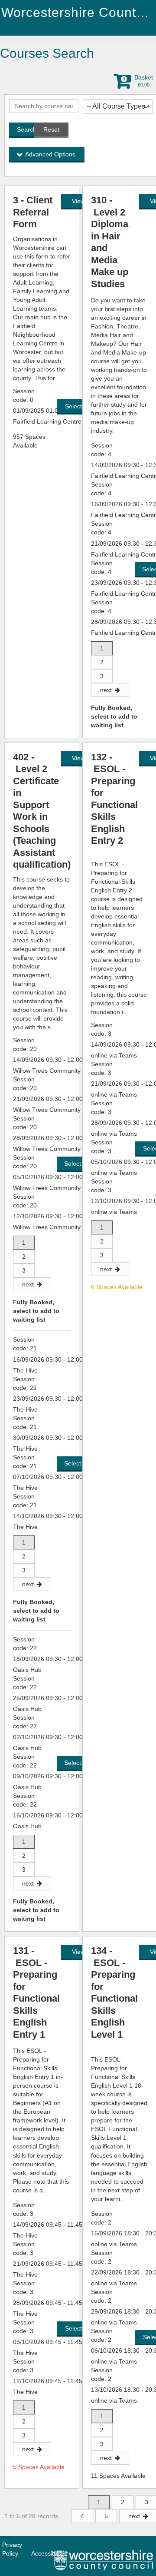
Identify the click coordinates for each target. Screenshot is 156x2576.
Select (74, 406)
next (106, 690)
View (78, 201)
